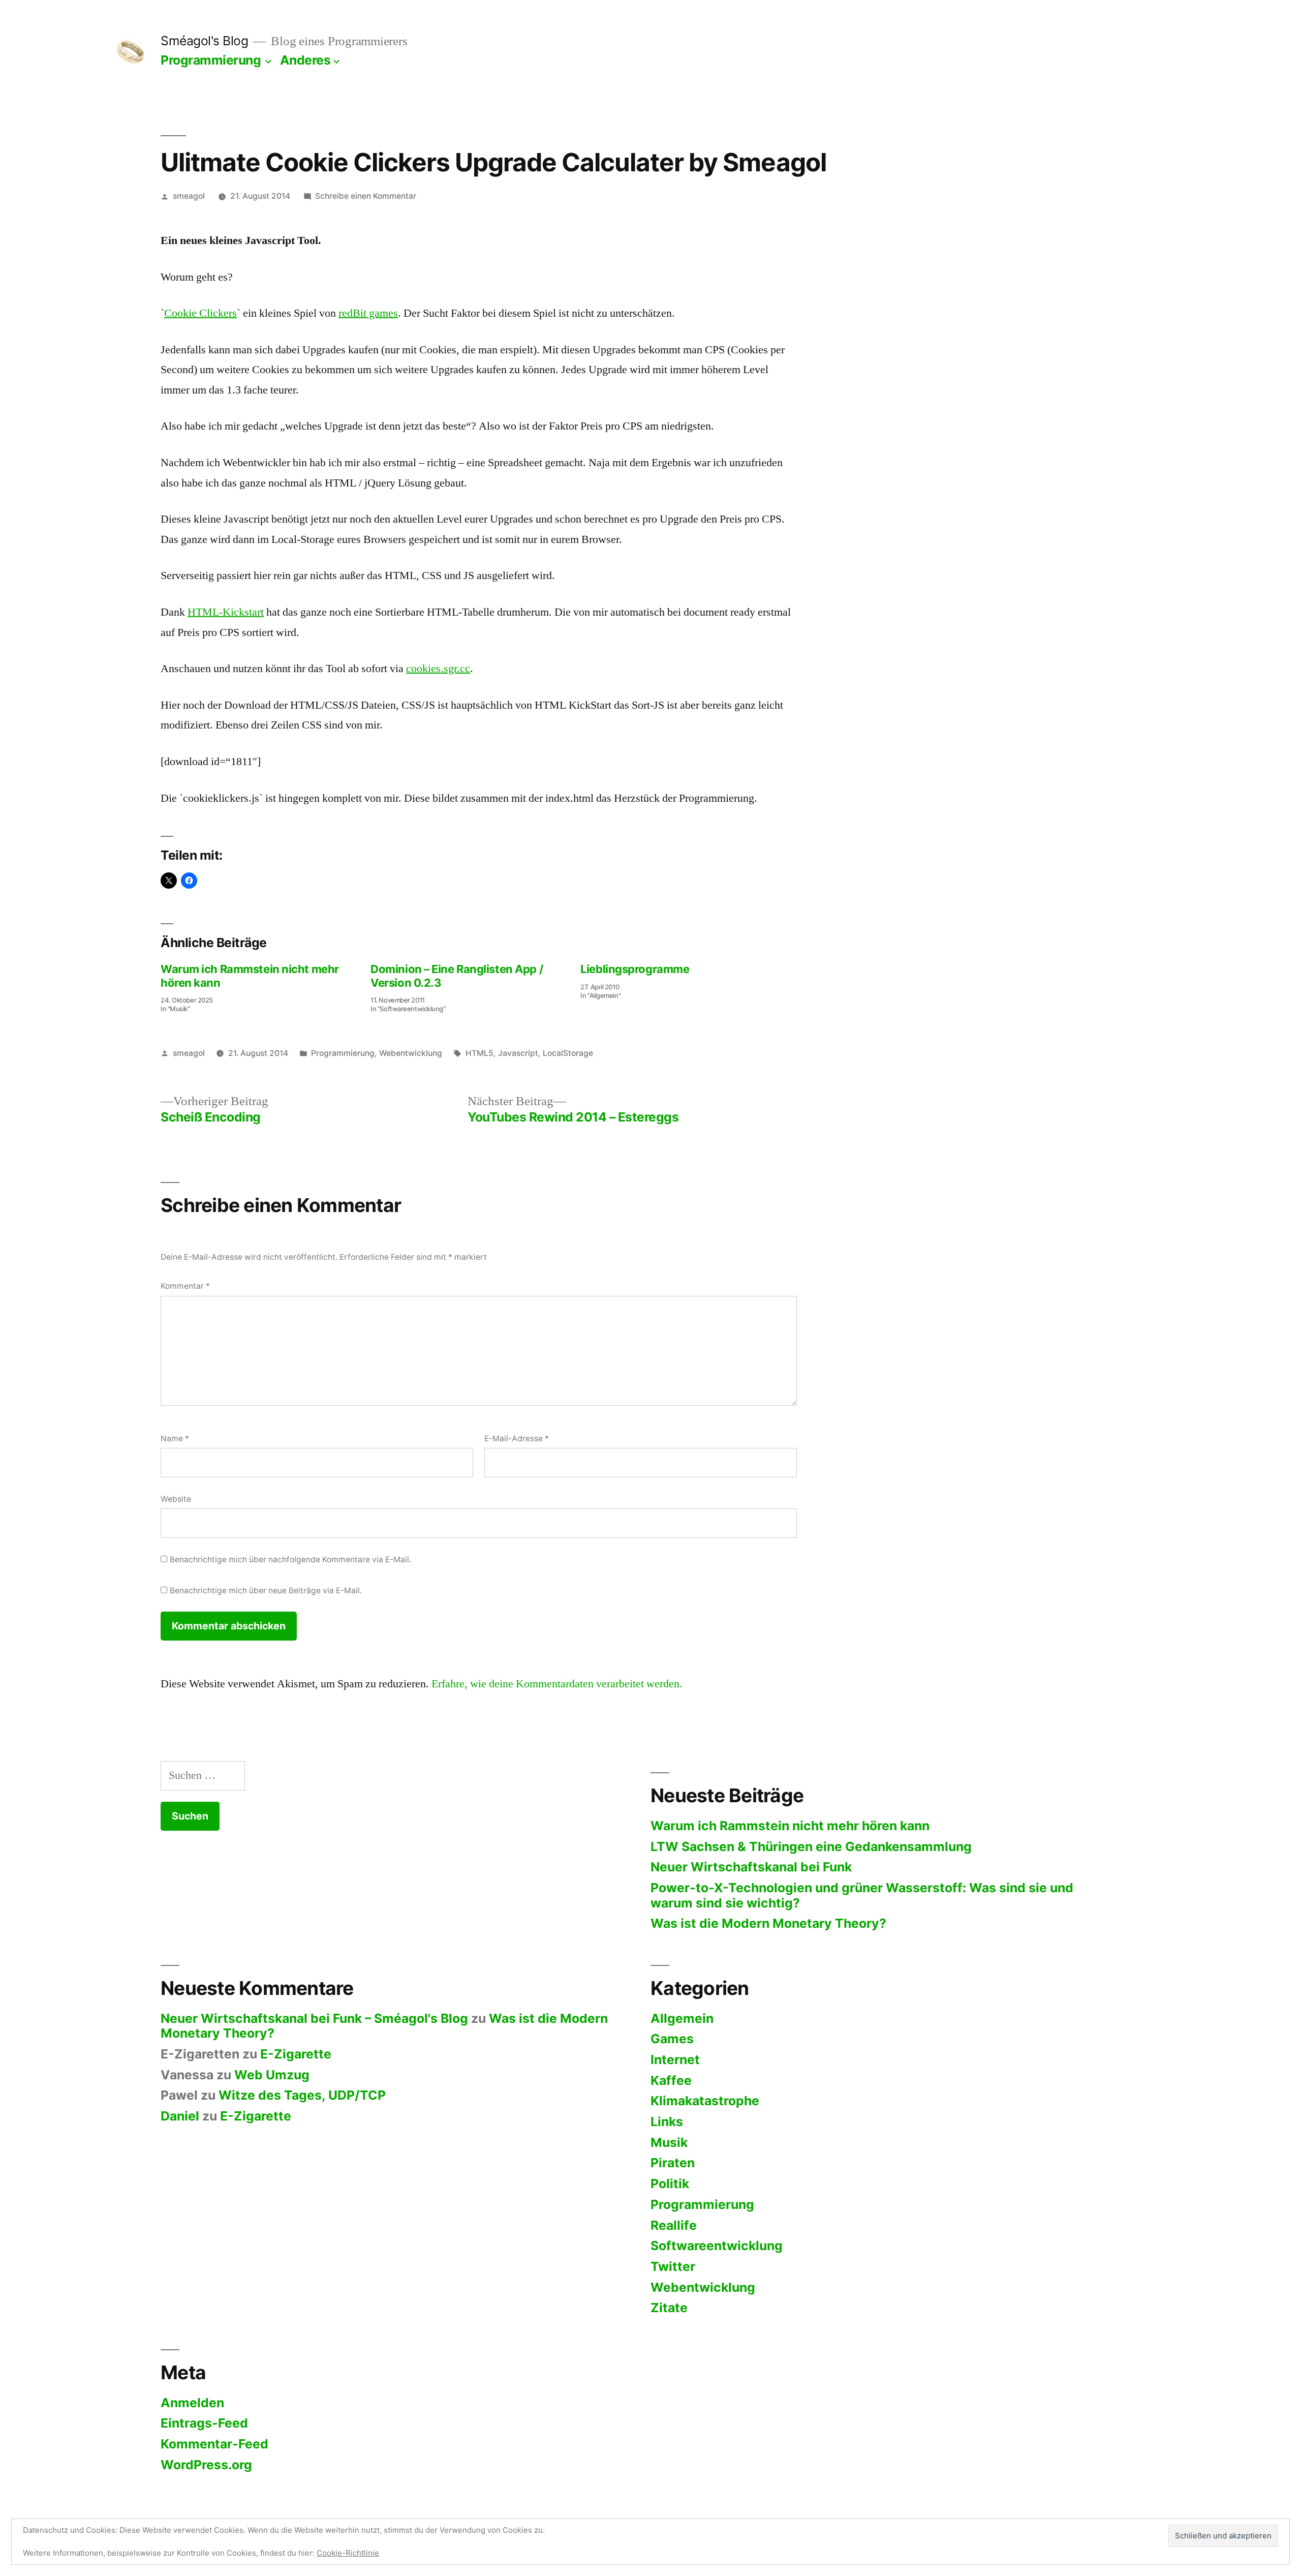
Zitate (669, 2308)
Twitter (673, 2266)
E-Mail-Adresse (517, 1438)
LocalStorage (568, 1053)
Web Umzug (272, 2075)
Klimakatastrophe (705, 2101)
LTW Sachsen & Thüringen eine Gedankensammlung (811, 1846)
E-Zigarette (296, 2054)
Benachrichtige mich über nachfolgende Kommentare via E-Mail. (290, 1559)
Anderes (305, 60)
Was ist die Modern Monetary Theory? (768, 1923)
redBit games (368, 313)
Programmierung (211, 60)
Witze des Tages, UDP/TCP (302, 2095)
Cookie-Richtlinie (348, 2553)
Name (175, 1438)
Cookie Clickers (200, 313)
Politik (670, 2184)
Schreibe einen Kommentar (366, 196)
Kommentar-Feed (214, 2444)
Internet (675, 2059)
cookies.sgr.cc (438, 669)
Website (176, 1499)
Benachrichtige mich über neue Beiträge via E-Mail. (266, 1590)
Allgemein (682, 2018)
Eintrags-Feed (204, 2423)
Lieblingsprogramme (635, 969)
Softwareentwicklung (717, 2246)
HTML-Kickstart (226, 612)
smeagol (189, 196)
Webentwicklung (411, 1053)
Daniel (180, 2116)
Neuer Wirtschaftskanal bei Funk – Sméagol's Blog (314, 2018)
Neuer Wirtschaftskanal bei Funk (751, 1867)
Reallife (674, 2225)
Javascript (518, 1053)
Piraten (673, 2163)
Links (667, 2122)
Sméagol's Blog (204, 41)
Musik (669, 2142)
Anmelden (192, 2403)
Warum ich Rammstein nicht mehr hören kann (790, 1826)
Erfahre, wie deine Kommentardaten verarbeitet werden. (557, 1684)
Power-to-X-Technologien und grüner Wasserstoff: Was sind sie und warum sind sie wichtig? (862, 1895)
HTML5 (479, 1053)
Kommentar (185, 1286)
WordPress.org (206, 2465)
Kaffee (671, 2080)
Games (672, 2039)
